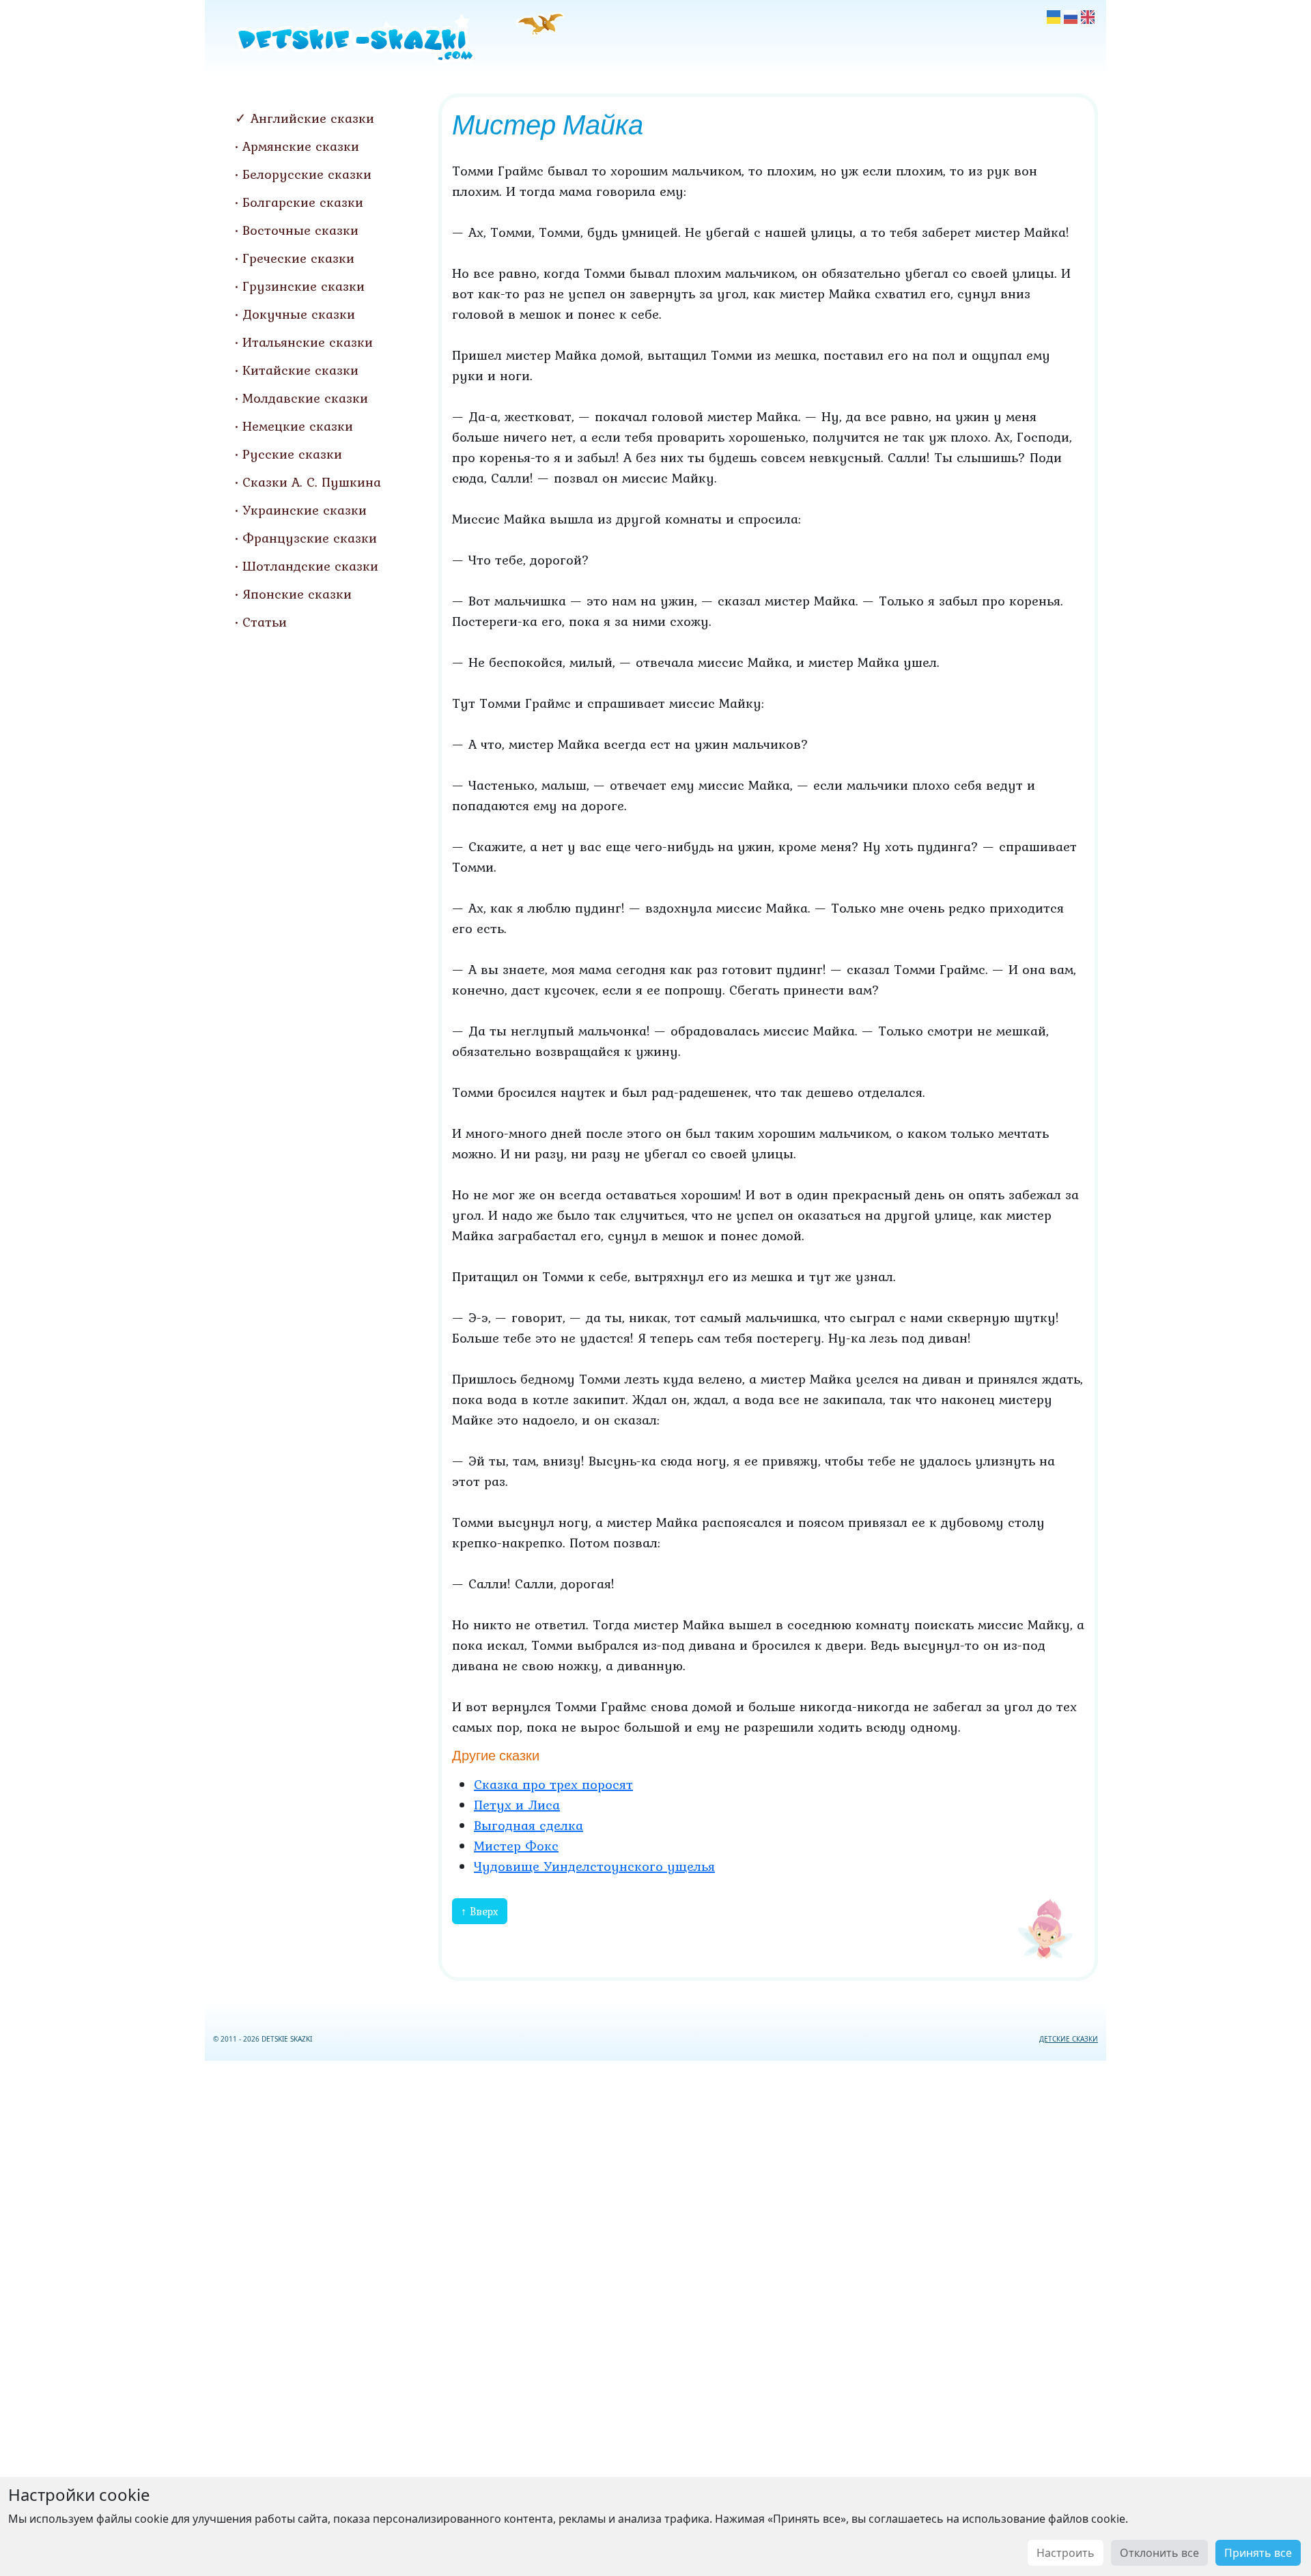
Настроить (1066, 2553)
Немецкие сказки (298, 426)
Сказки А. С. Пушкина (312, 482)
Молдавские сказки (305, 398)
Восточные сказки (300, 230)
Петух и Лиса (517, 1805)
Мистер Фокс (516, 1846)
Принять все (1258, 2553)
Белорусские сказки (307, 174)
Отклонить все (1159, 2553)
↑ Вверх (480, 1911)
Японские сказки (297, 594)
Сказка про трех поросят (553, 1784)
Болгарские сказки (303, 202)
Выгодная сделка (528, 1825)
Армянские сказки (301, 146)
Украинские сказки (305, 510)
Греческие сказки (298, 258)
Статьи (265, 622)
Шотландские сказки (310, 566)
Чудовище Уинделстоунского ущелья (594, 1866)
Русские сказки (292, 454)
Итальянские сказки (308, 342)
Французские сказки (310, 538)
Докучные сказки (299, 314)
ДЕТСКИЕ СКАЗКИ (1069, 2039)
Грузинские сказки (304, 286)
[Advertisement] (655, 2316)
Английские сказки (312, 118)
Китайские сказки (300, 370)
